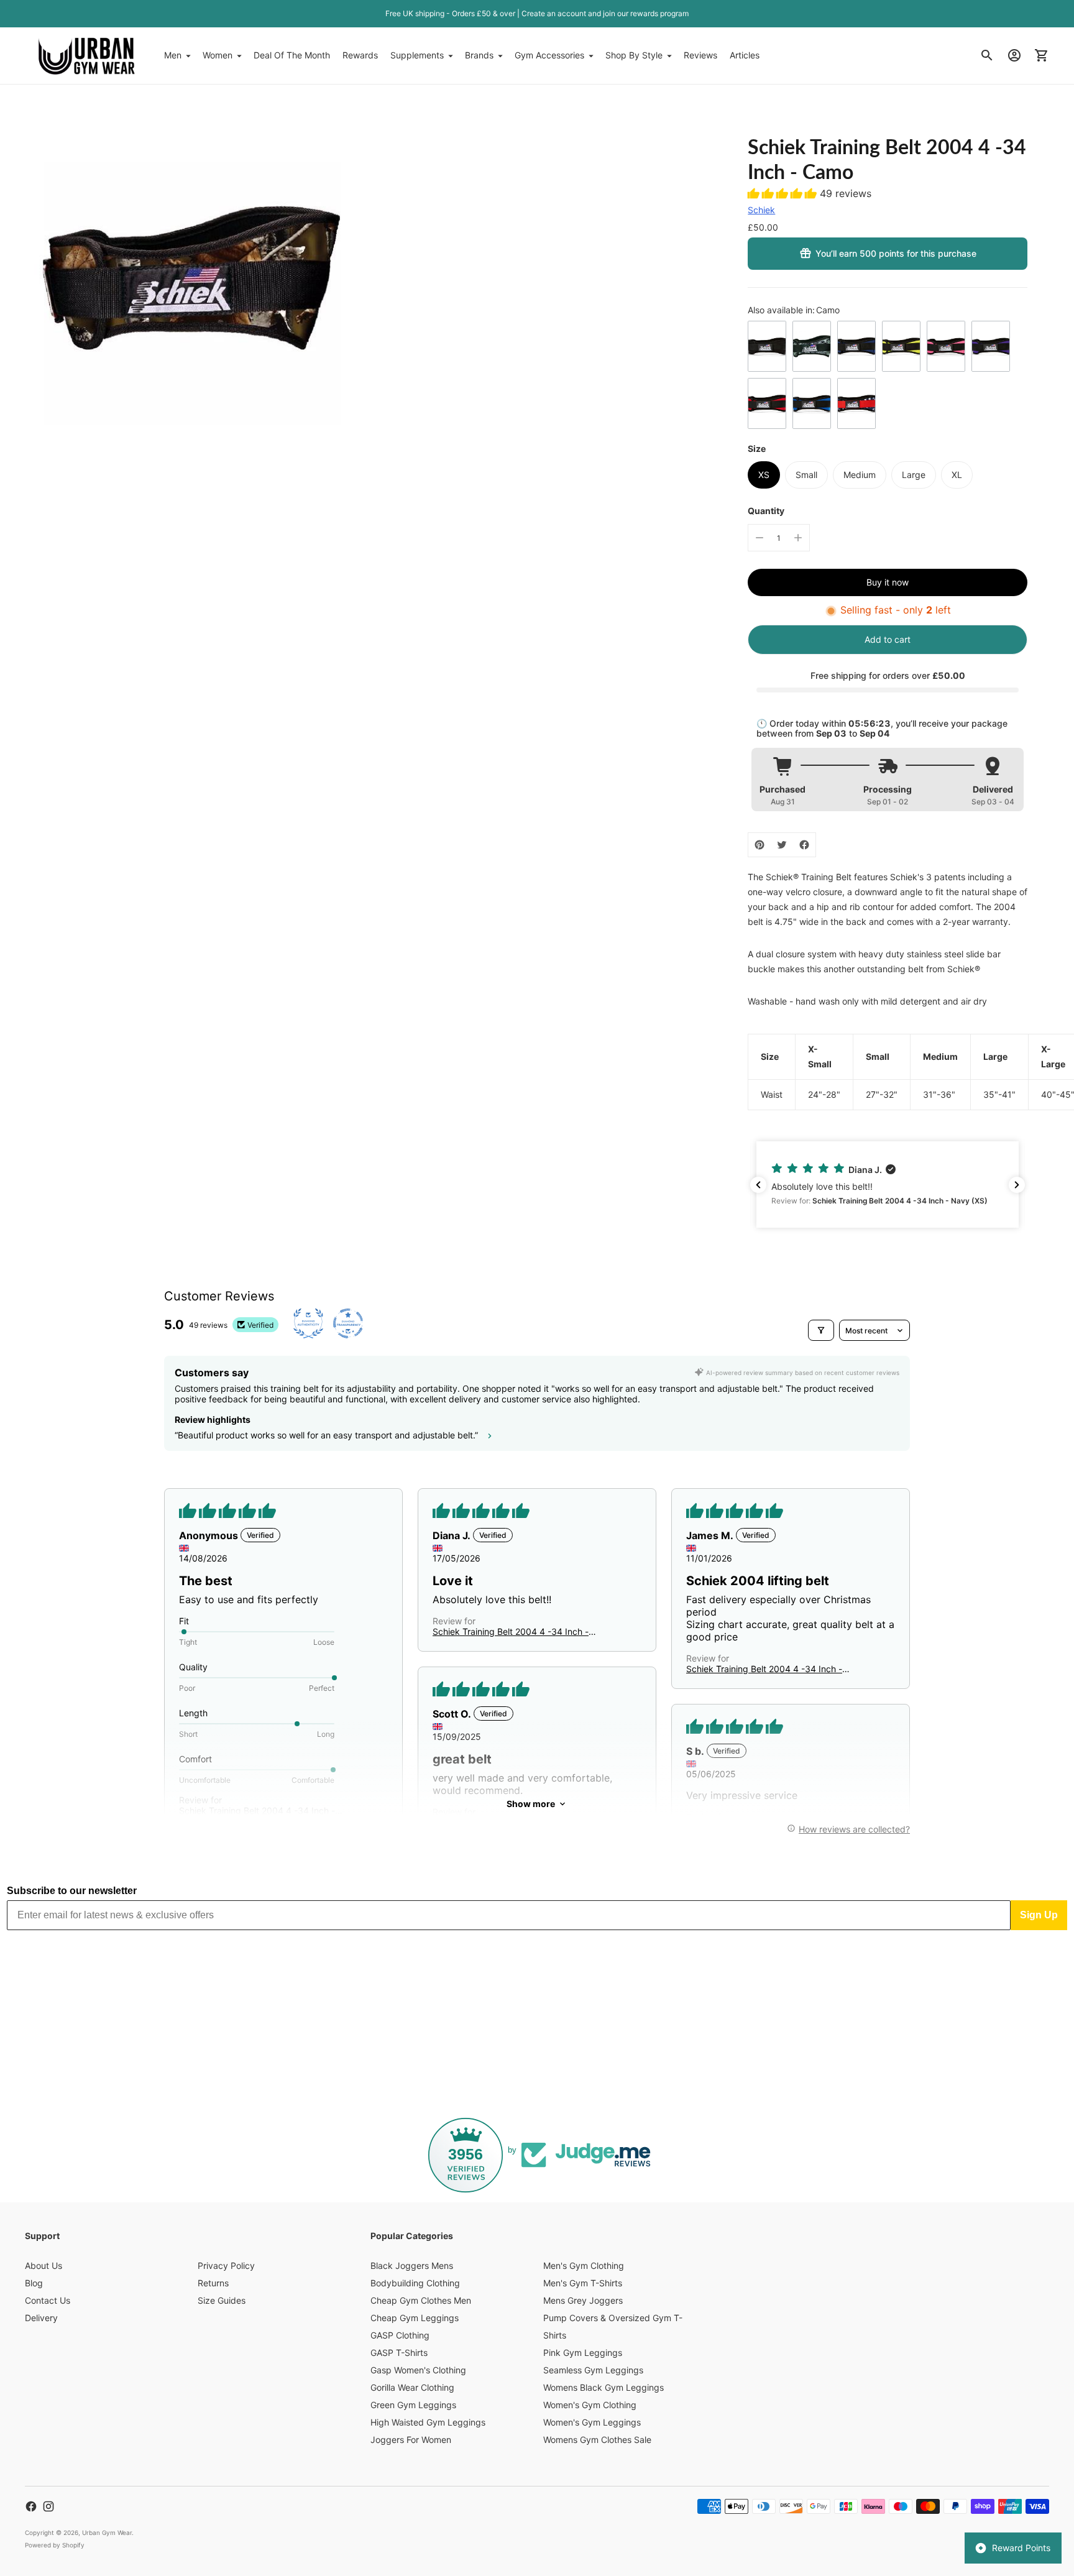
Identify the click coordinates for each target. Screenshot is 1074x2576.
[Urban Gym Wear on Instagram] (48, 2506)
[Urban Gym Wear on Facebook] (31, 2506)
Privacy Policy (226, 2265)
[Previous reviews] (758, 1185)
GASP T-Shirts (399, 2353)
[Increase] (798, 538)
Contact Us (48, 2300)
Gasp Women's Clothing (418, 2370)
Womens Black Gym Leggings (604, 2387)
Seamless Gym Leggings (593, 2370)
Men (173, 55)
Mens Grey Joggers (583, 2300)
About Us (44, 2265)
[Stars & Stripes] (856, 403)
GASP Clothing (400, 2335)
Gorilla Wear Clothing (412, 2387)
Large (914, 475)
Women (218, 55)
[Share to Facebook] (804, 845)
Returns (213, 2283)
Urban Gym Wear (107, 2532)
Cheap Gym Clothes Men (421, 2300)
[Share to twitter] (782, 845)
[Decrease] (760, 538)
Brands (479, 55)
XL (957, 475)
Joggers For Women (411, 2440)
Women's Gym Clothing (590, 2405)
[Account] (1014, 55)
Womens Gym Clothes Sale (597, 2440)
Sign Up (1039, 1915)
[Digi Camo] (812, 346)
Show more (531, 1804)
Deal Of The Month (292, 55)
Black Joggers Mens (412, 2265)
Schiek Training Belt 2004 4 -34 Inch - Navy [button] (511, 1631)
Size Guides (222, 2300)
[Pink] (946, 346)
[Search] (987, 55)
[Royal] (812, 403)
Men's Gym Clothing (584, 2265)
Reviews (700, 55)
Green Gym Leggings (413, 2405)
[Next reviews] (1017, 1185)
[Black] (767, 346)
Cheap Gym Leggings (415, 2318)
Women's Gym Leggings (592, 2422)
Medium (860, 475)
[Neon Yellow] (901, 346)
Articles (745, 55)
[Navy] (856, 346)
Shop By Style (634, 55)
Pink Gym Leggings (583, 2353)
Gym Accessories (549, 55)
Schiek (761, 210)
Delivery (41, 2318)
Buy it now (888, 582)
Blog (34, 2283)
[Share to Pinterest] (760, 845)
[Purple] (991, 346)
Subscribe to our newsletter (72, 1891)
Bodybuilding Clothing (415, 2283)
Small (806, 475)
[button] (784, 193)
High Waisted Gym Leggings (428, 2422)
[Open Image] (192, 276)
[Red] (767, 403)
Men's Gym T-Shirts (583, 2283)
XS (764, 475)
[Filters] (821, 1330)
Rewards (360, 55)
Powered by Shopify (55, 2545)
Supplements (417, 55)
